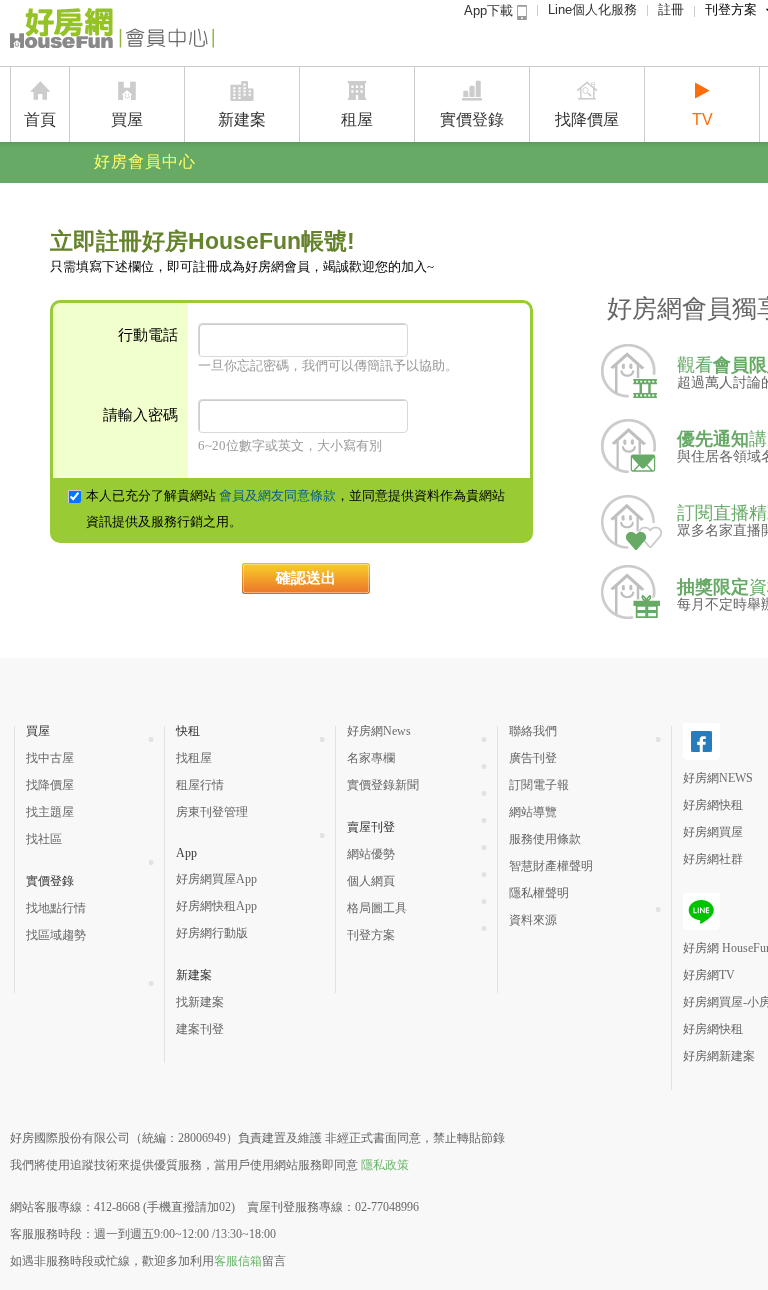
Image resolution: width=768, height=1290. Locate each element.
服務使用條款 (545, 839)
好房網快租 (713, 805)
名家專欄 (371, 758)
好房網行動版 (212, 933)
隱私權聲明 (539, 893)
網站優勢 (371, 854)
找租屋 (194, 758)
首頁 (40, 119)
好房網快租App (216, 906)
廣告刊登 (533, 758)
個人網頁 (371, 881)
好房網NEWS (718, 778)
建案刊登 (200, 1029)
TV (702, 119)
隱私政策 (385, 1165)
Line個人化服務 (592, 9)
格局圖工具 (377, 908)
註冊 (671, 9)
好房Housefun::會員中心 (112, 32)
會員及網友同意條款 (277, 495)
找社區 (44, 839)
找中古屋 (50, 758)
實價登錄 (472, 119)
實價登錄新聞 (383, 785)
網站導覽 (533, 812)
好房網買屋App (216, 879)
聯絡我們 (533, 731)
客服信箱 (238, 1261)
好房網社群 (713, 859)
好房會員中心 (145, 161)
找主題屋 (50, 812)
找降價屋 (587, 119)
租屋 (357, 119)
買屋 (127, 119)
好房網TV (709, 975)
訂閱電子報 (539, 785)
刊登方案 (371, 935)
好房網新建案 (719, 1056)
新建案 (242, 119)
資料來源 (533, 920)
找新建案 (200, 1002)
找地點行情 (56, 908)
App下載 (490, 10)
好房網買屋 (713, 832)
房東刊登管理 (212, 812)
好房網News (379, 731)
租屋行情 (200, 785)
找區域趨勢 (56, 935)
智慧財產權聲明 (551, 866)
